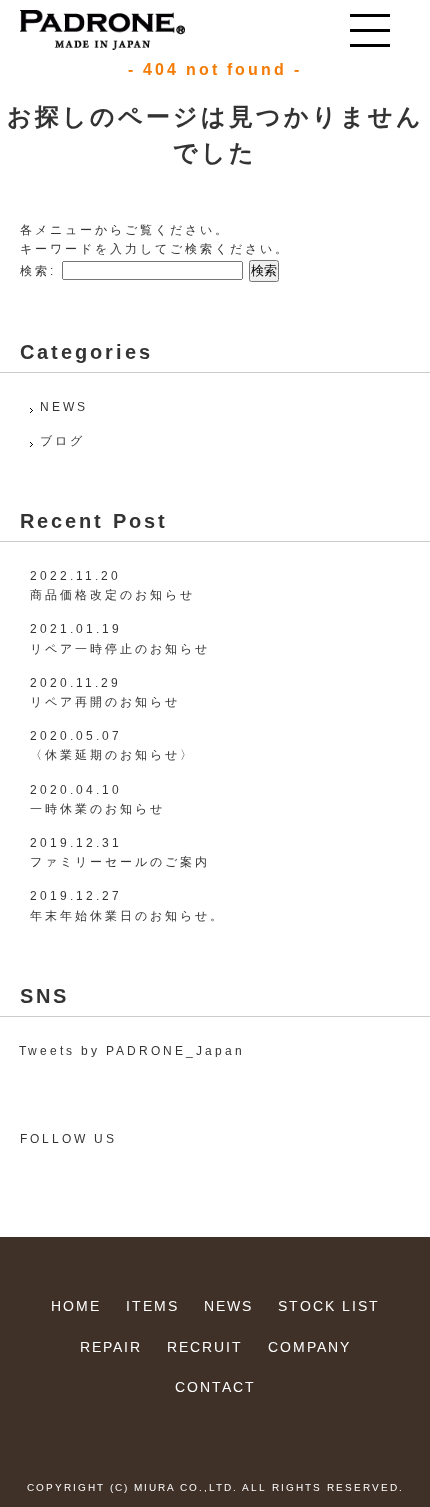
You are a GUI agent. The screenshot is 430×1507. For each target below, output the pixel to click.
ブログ (62, 441)
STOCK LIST (329, 1306)
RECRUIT (205, 1347)
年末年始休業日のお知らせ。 (127, 916)
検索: (38, 271)
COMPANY (309, 1347)
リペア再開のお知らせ (105, 702)
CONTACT (215, 1387)
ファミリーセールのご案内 (120, 862)
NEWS (64, 407)
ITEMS (152, 1306)
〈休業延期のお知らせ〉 (112, 755)
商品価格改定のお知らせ (112, 595)
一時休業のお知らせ (97, 809)
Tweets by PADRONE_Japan (132, 1051)
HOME (76, 1306)
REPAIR (111, 1347)
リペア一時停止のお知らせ (120, 649)
